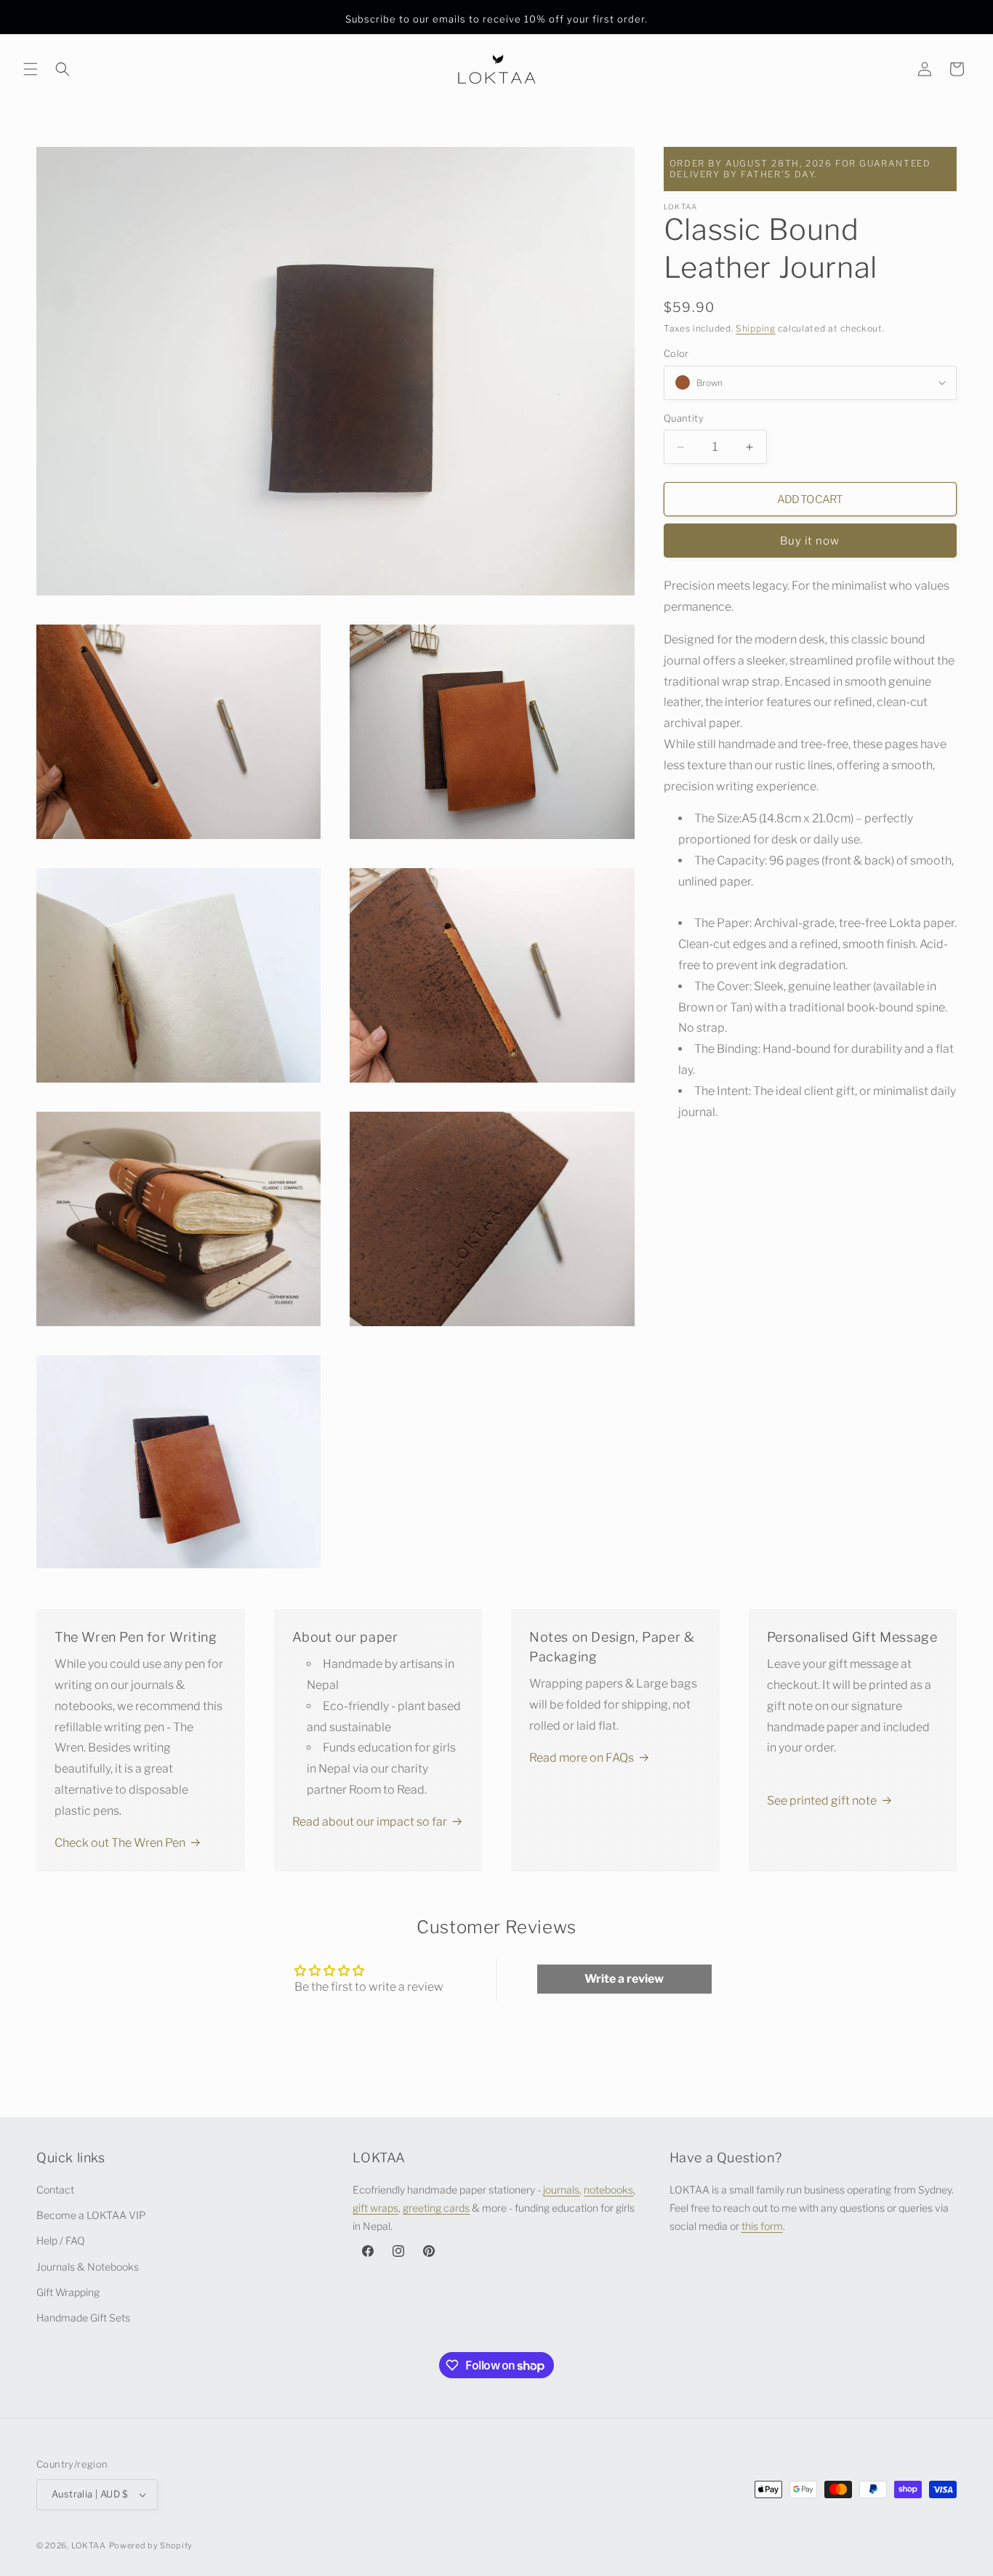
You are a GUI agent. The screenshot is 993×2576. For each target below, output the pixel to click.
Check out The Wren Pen (120, 1843)
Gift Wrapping (68, 2292)
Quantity (684, 418)
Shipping (756, 328)
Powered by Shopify (151, 2545)
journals (561, 2190)
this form (762, 2227)
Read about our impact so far (370, 1822)
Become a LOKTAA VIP (91, 2215)
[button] (31, 69)
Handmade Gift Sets (83, 2318)
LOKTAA (89, 2545)
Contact (55, 2190)
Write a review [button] (624, 1979)
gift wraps (375, 2208)
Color (676, 353)
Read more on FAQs (582, 1758)
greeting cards (436, 2208)
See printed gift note (822, 1801)
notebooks (608, 2190)
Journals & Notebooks (88, 2267)
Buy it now (810, 541)
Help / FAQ (61, 2241)
